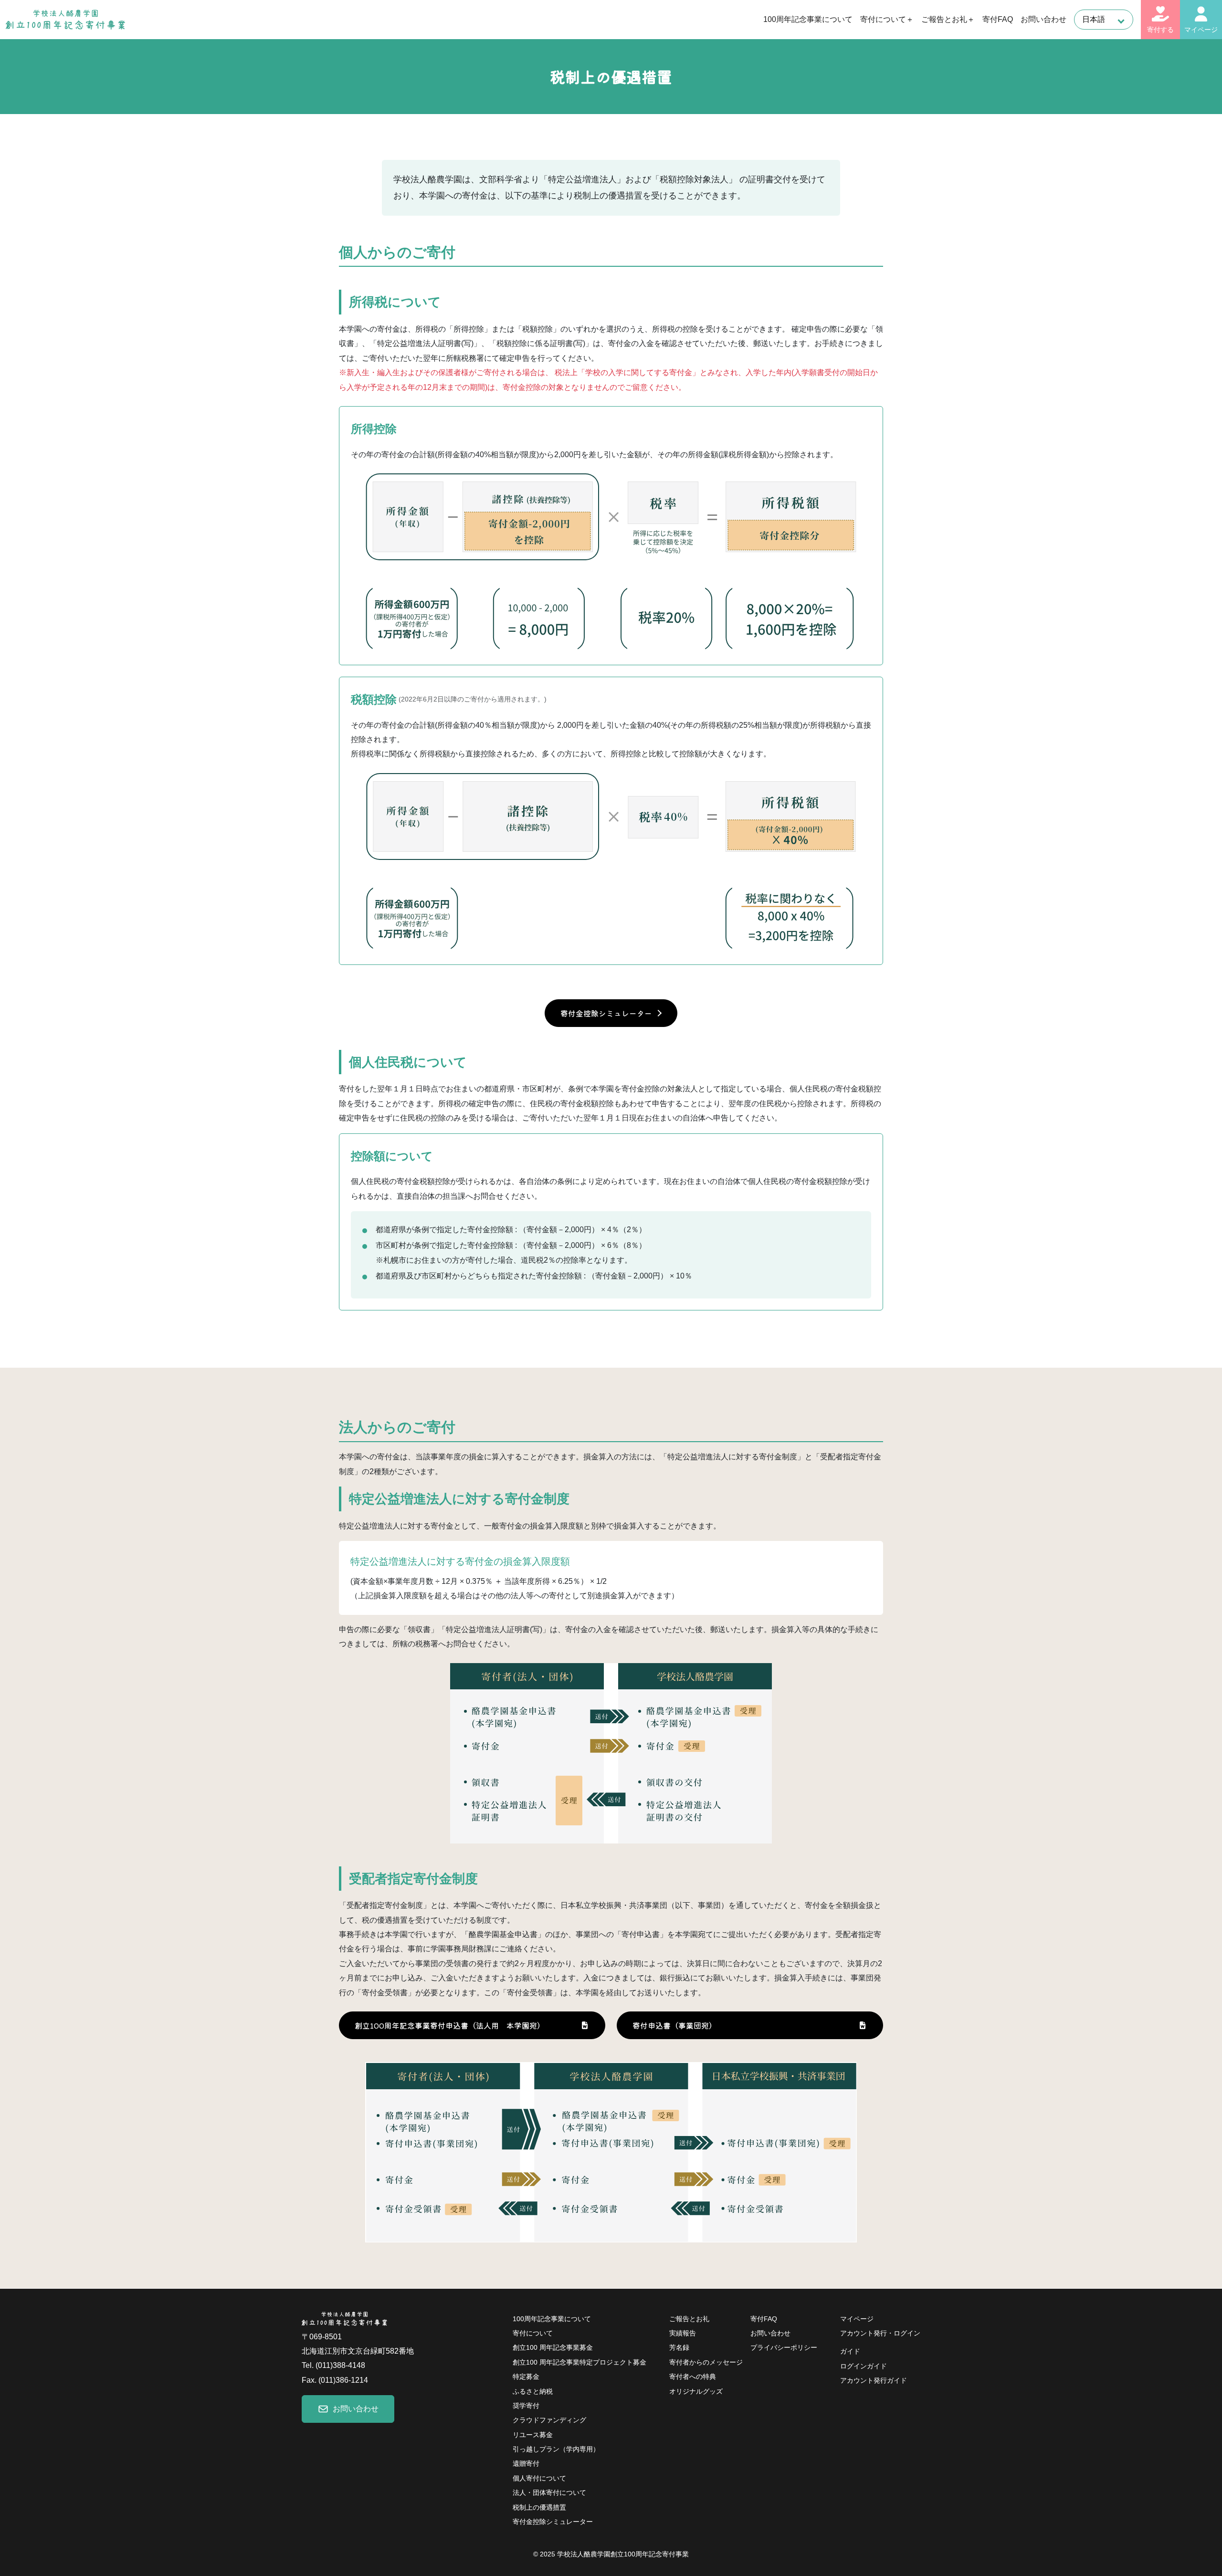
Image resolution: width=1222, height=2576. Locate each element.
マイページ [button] (1201, 30)
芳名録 (679, 2348)
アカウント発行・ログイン (880, 2333)
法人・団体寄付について (549, 2493)
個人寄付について (539, 2478)
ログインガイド (864, 2366)
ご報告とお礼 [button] (944, 19)
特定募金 (526, 2377)
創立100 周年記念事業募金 (553, 2348)
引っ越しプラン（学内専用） (556, 2449)
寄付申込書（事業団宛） (674, 2025)
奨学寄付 (526, 2406)
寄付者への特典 (693, 2377)
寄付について (533, 2333)
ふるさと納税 (533, 2392)
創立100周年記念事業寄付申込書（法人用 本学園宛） (450, 2025)
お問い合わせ (1043, 19)
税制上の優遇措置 (539, 2508)
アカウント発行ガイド (874, 2381)
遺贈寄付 (526, 2464)
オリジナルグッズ (696, 2392)
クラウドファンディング (549, 2420)
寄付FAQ (998, 19)
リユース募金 (533, 2435)
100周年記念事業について (808, 19)
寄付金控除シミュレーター (606, 1013)
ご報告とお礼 (689, 2319)
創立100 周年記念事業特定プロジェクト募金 (579, 2362)
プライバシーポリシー (784, 2347)
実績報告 (683, 2333)
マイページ (857, 2319)
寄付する (1160, 30)
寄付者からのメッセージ (706, 2362)
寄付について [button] (883, 19)
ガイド (850, 2351)
